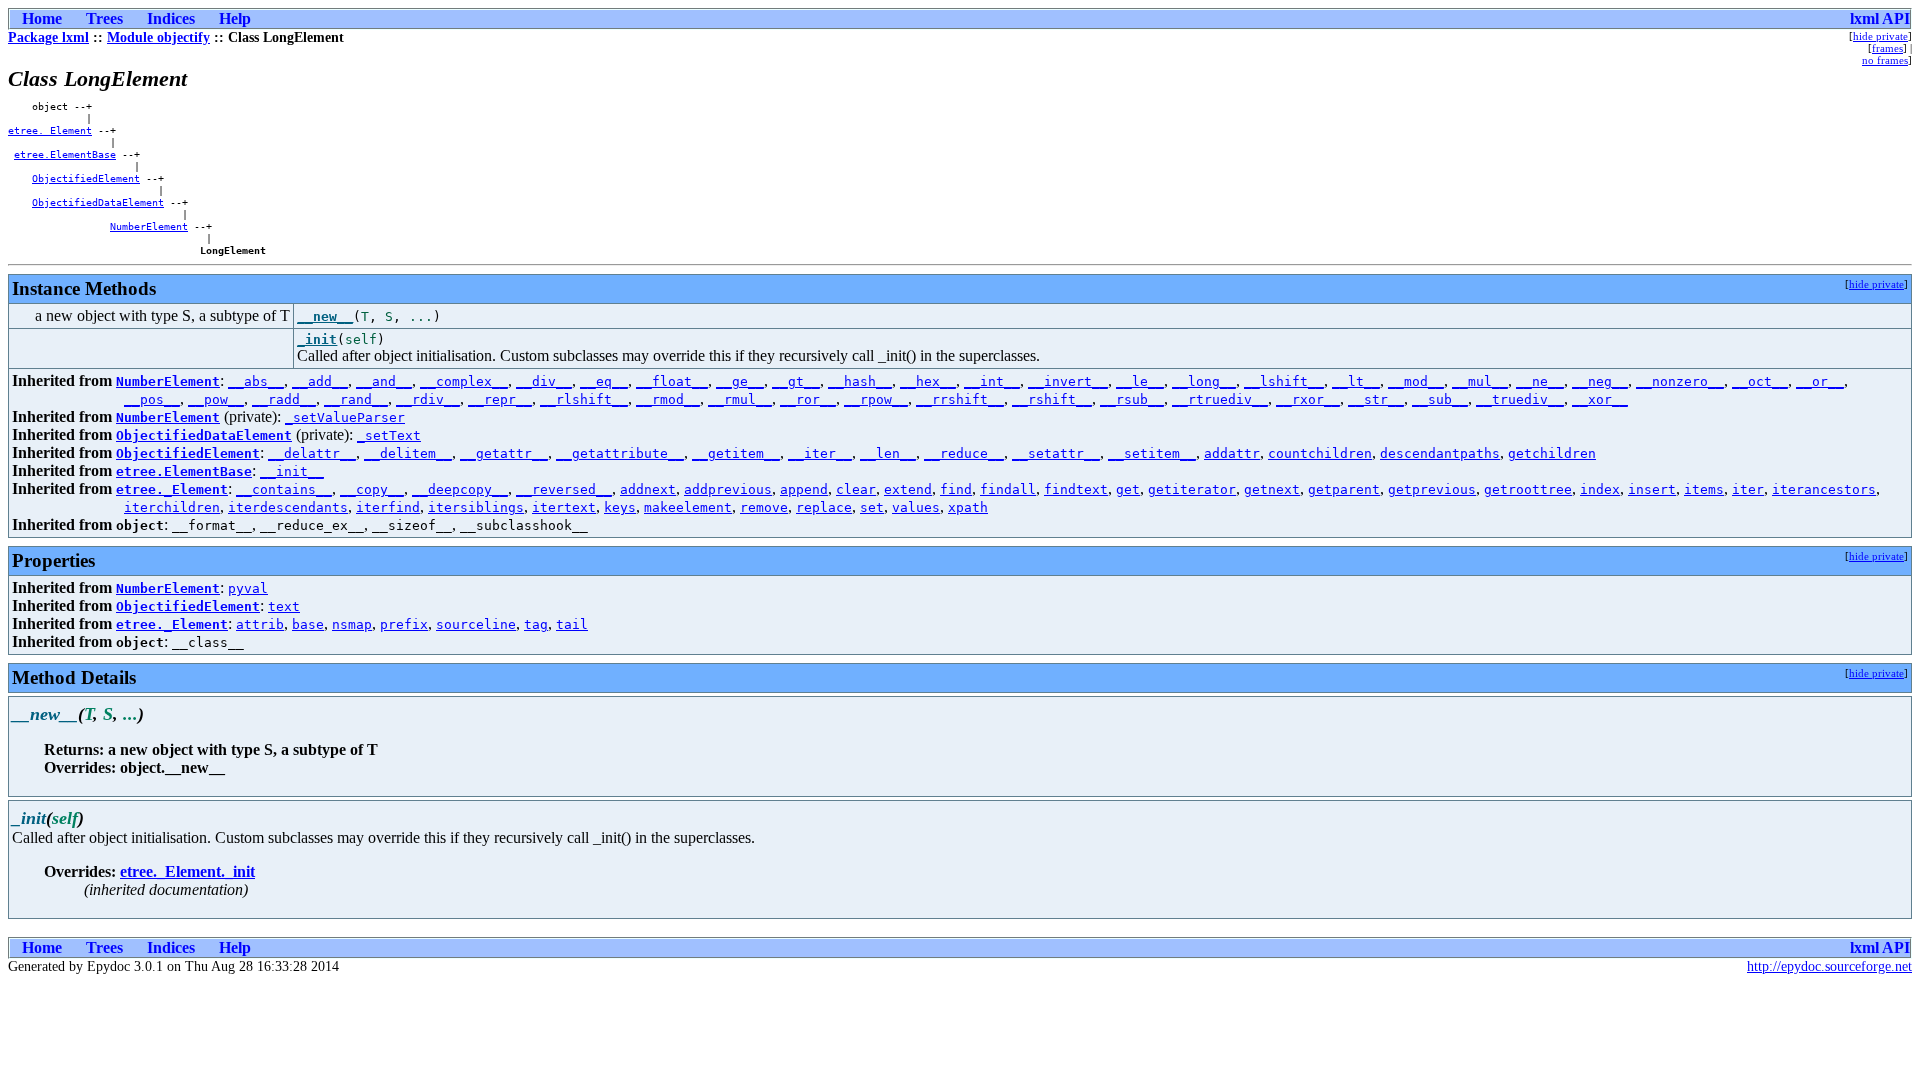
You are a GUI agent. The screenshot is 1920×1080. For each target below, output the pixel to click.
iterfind (388, 507)
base (308, 624)
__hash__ (860, 381)
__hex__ (928, 381)
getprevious (1432, 489)
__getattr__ (504, 453)
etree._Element (50, 130)
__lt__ (1356, 381)
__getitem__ (736, 453)
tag (536, 624)
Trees (104, 18)
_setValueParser (345, 417)
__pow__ (216, 399)
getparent (1344, 489)
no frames (1885, 60)
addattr (1232, 453)
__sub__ (1440, 399)
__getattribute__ (620, 453)
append (804, 489)
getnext (1272, 489)
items (1704, 489)
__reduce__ (964, 453)
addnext (648, 489)
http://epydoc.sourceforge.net (1829, 966)
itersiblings (476, 507)
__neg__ (1600, 381)
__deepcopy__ (460, 489)
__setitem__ (1152, 453)
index (1600, 489)
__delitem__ (408, 453)
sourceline (476, 624)
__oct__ (1760, 381)
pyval (248, 588)
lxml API (1880, 18)
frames (1887, 48)
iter (1748, 489)
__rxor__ (1308, 399)
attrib (260, 624)
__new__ (325, 316)
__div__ (544, 381)
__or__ (1820, 381)
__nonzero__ (1680, 381)
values (916, 507)
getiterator (1192, 489)
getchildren (1552, 453)
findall (1008, 489)
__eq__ (604, 381)
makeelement (688, 507)
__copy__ (372, 489)
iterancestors (1824, 489)
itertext (564, 507)
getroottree (1528, 489)
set (872, 507)
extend (908, 489)
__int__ (992, 381)
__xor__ (1600, 399)
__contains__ (284, 489)
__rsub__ (1132, 399)
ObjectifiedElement (86, 178)
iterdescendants (288, 507)
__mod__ (1416, 381)
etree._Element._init (187, 871)
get (1128, 489)
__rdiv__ (428, 399)
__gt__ (796, 381)
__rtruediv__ (1220, 399)
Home (42, 18)
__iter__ (820, 453)
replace (824, 507)
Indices (171, 18)
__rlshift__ (584, 399)
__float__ (672, 381)
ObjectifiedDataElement (98, 202)
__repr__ (500, 399)
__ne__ (1540, 381)
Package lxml (48, 37)
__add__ (320, 381)
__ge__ (740, 381)
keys (620, 507)
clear (856, 489)
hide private (1880, 36)
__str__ (1376, 399)
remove (764, 507)
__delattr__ (312, 453)
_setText (389, 435)
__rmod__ (668, 399)
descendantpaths (1440, 453)
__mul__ (1480, 381)
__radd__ (284, 399)
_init (317, 339)
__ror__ (808, 399)
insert (1652, 489)
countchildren (1320, 453)
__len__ (888, 453)
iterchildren (172, 507)
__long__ (1204, 381)
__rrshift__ (960, 399)
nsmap (352, 624)
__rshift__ (1052, 399)
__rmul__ (740, 399)
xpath (968, 507)
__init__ (292, 471)
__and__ (384, 381)
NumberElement (149, 226)
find (956, 489)
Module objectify (158, 37)
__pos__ (152, 399)
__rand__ (356, 399)
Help (235, 18)
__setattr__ (1056, 453)
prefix (404, 624)
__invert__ (1068, 381)
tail (572, 624)
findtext (1076, 489)
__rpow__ (876, 399)
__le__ (1140, 381)
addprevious (728, 489)
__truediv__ (1520, 399)
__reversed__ (564, 489)
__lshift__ (1284, 381)
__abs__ (256, 381)
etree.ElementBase (65, 154)
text (284, 606)
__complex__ (464, 381)
